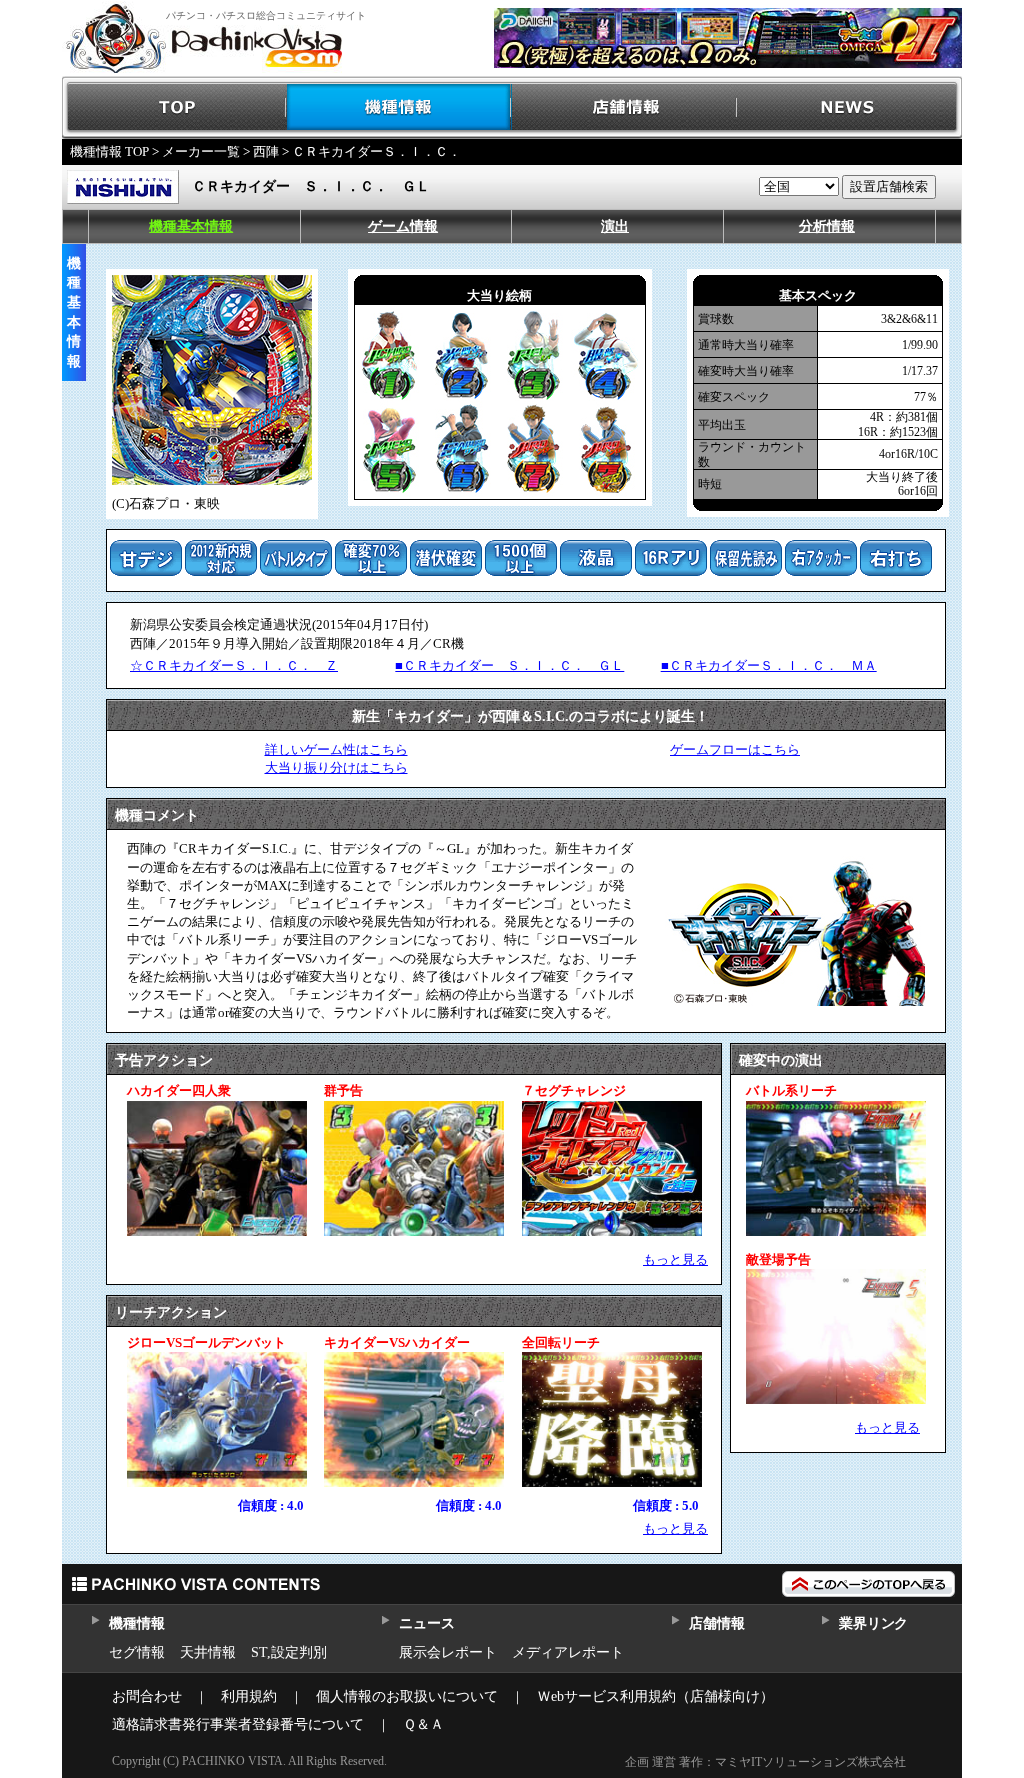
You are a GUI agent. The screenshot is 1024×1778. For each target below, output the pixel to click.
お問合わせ (147, 1696)
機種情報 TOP (109, 151)
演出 (615, 226)
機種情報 (399, 107)
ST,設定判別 (289, 1652)
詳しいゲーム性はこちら (336, 749)
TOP (174, 107)
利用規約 (249, 1696)
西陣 (266, 151)
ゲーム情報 (403, 226)
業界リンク (873, 1623)
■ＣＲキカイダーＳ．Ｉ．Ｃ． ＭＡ (769, 665)
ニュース (426, 1623)
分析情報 (827, 226)
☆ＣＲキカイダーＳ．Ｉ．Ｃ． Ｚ (234, 665)
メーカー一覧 (201, 151)
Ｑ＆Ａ (423, 1724)
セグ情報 (137, 1652)
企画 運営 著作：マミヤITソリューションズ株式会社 (765, 1762)
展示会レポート (448, 1652)
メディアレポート (568, 1652)
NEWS (849, 107)
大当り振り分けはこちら (336, 767)
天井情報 (208, 1652)
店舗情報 (624, 107)
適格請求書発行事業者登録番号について (238, 1724)
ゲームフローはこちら (735, 749)
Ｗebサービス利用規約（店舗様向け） (655, 1696)
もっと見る (675, 1259)
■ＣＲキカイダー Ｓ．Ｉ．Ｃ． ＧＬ (509, 665)
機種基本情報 (191, 226)
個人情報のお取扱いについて (407, 1696)
